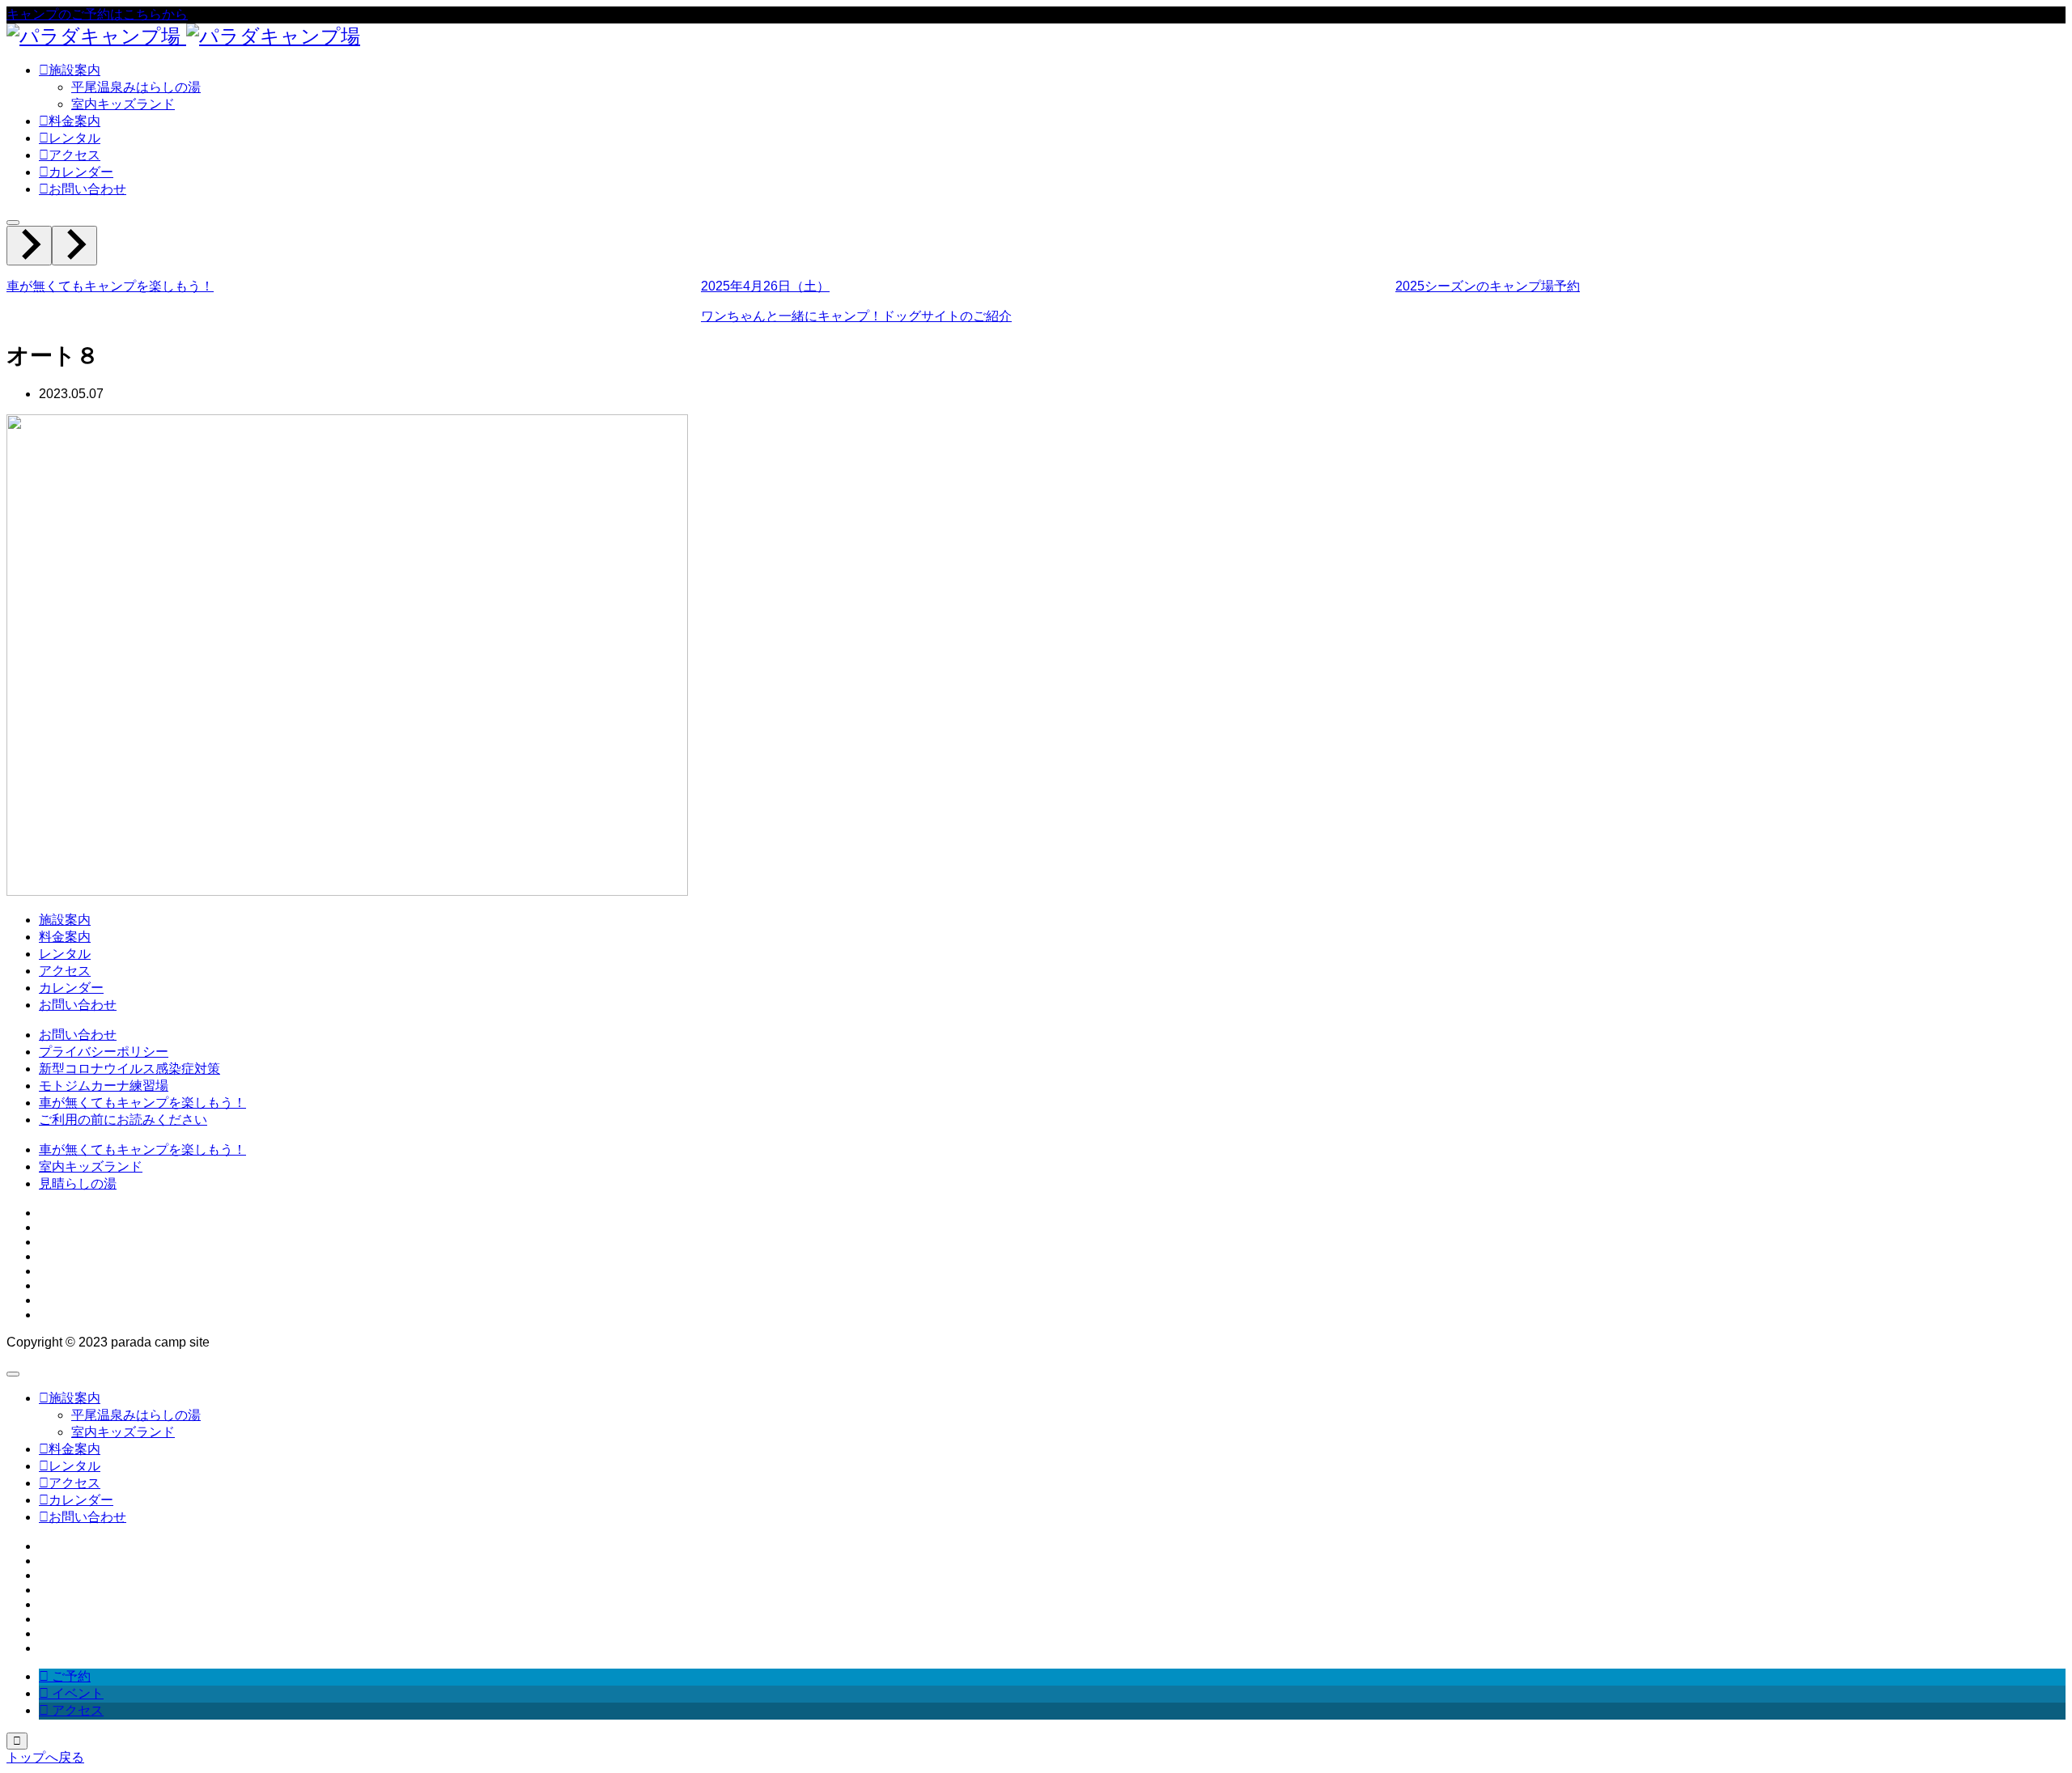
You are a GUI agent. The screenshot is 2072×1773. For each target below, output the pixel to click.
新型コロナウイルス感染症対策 (129, 1069)
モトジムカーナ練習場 (104, 1086)
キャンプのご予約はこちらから (97, 14)
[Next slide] (74, 246)
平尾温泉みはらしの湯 (136, 87)
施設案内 (65, 920)
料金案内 (65, 937)
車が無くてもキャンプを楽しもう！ (142, 1103)
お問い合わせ (78, 1005)
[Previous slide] (29, 246)
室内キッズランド (123, 104)
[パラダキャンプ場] (183, 36)
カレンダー (71, 988)
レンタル (65, 954)
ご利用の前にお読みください (123, 1120)
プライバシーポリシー (104, 1052)
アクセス (65, 971)
